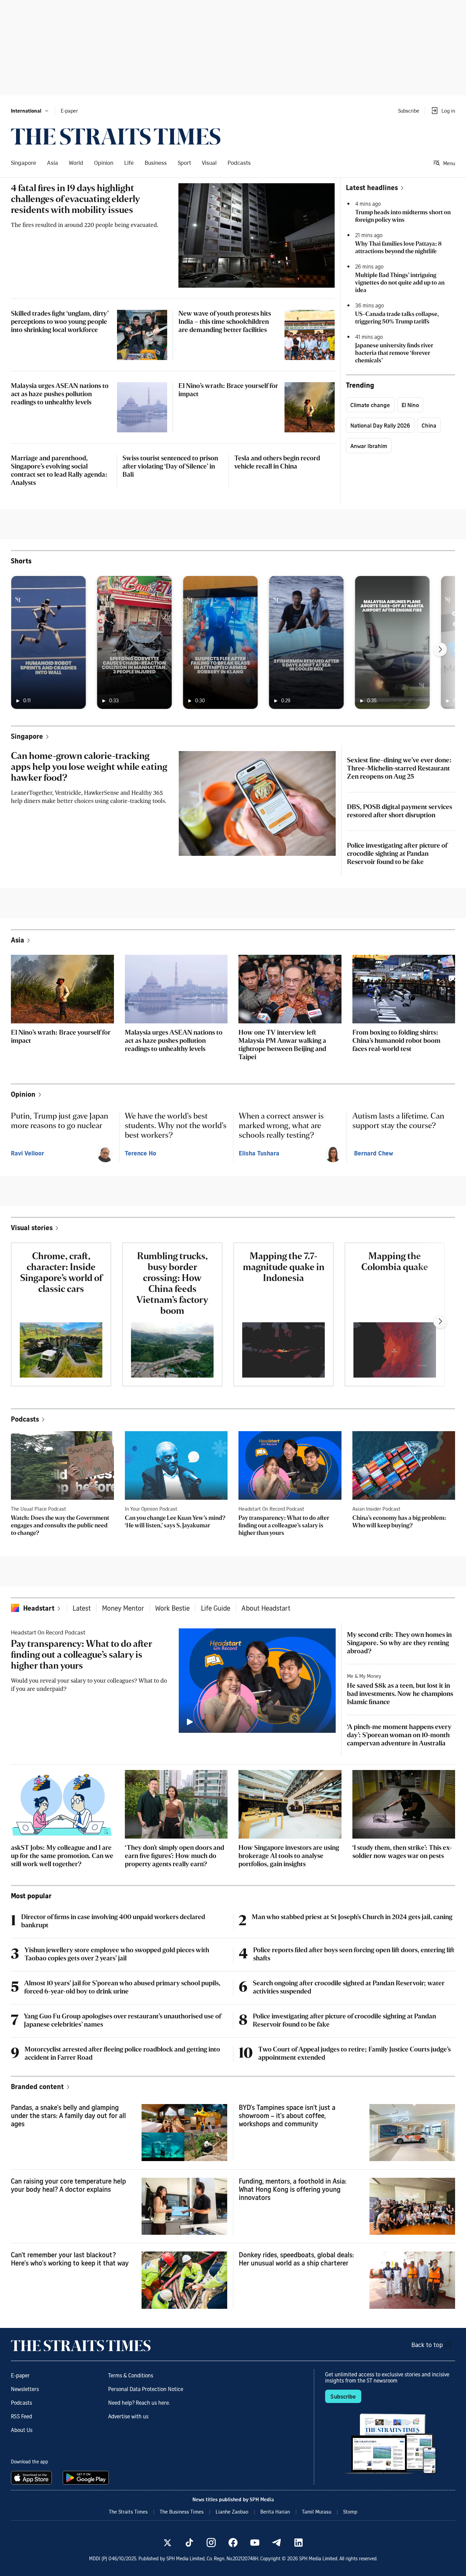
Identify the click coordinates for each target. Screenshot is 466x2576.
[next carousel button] (440, 649)
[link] (116, 136)
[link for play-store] (86, 2478)
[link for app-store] (33, 2478)
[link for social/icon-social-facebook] (233, 2543)
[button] (30, 111)
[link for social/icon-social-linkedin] (298, 2543)
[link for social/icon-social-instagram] (211, 2543)
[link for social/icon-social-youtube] (255, 2543)
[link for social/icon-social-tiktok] (189, 2543)
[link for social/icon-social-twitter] (168, 2543)
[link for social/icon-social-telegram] (277, 2543)
